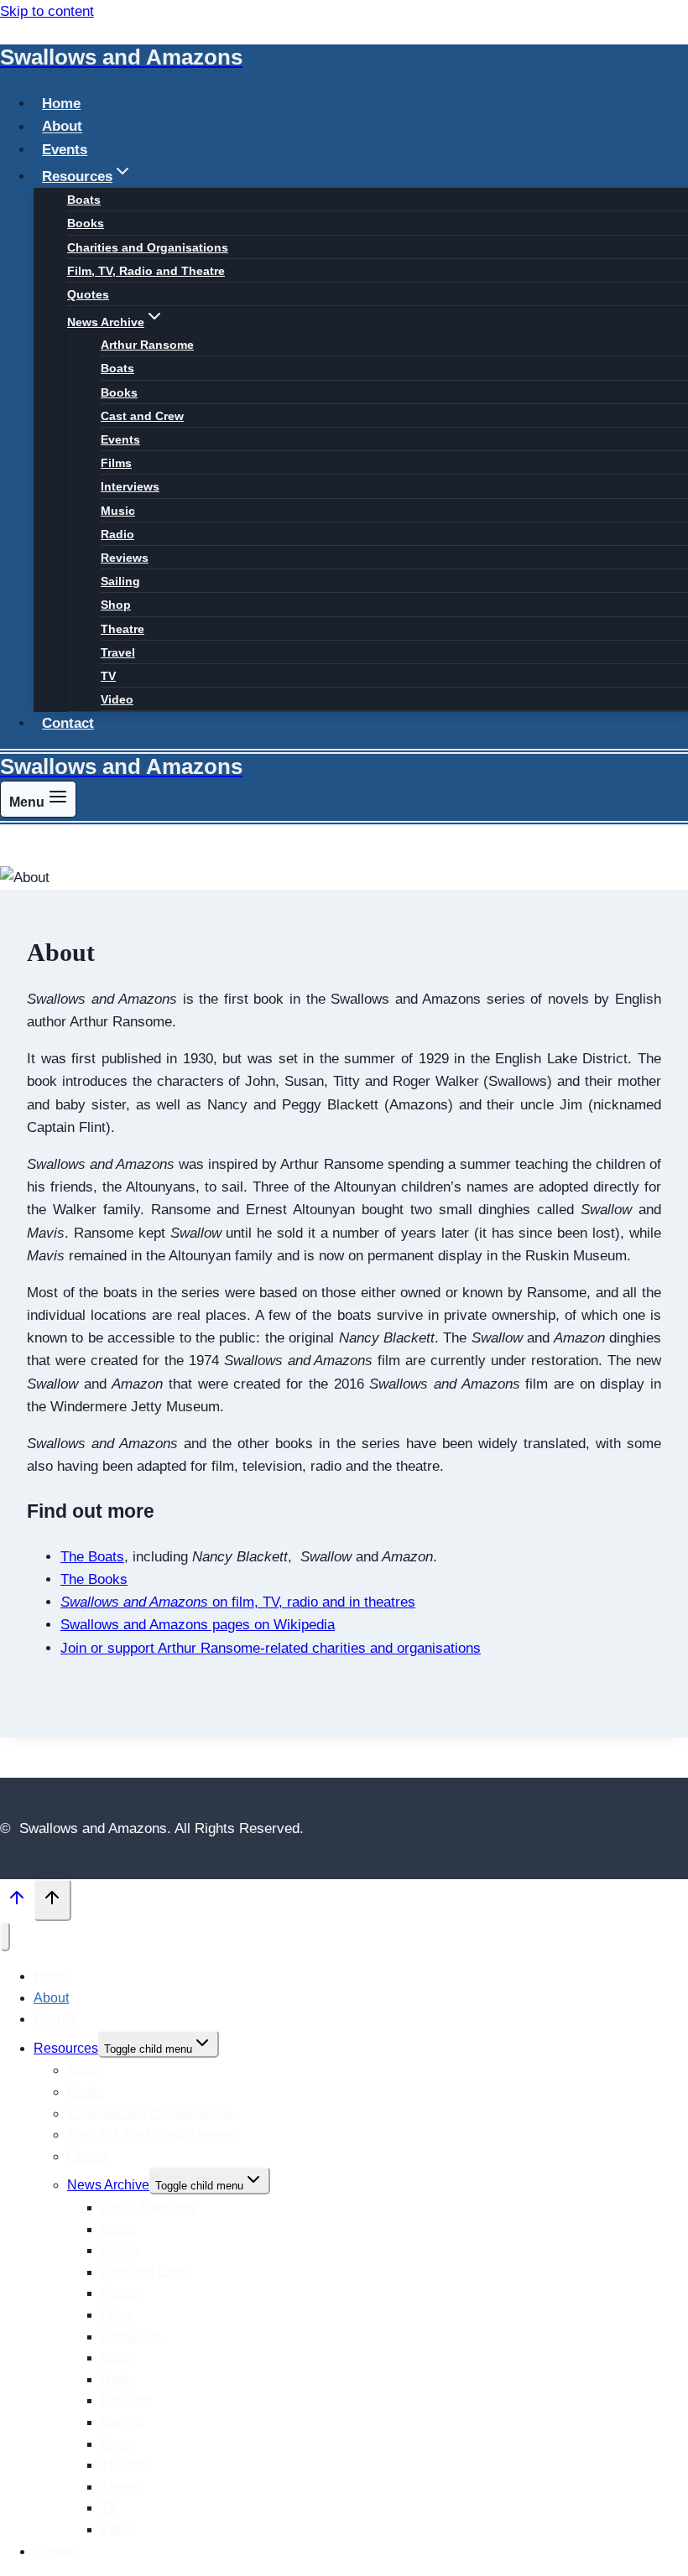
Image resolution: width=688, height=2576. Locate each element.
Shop (116, 605)
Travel (118, 652)
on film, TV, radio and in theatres (238, 1602)
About (62, 127)
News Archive (108, 2185)
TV (108, 676)
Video (117, 699)
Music (118, 511)
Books (86, 223)
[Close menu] (5, 1937)
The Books (94, 1579)
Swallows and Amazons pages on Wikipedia (198, 1625)
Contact (68, 723)
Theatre (122, 629)
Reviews (125, 558)
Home (61, 104)
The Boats (92, 1557)
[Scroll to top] (17, 1902)
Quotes (88, 294)
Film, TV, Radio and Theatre (146, 271)
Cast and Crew (142, 416)
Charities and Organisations (148, 247)
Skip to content (47, 11)
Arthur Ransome (147, 345)
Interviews (130, 486)
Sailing (120, 581)
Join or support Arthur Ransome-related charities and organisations (271, 1648)
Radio (117, 534)
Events (65, 150)
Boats (84, 200)
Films (116, 463)
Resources (66, 2048)
